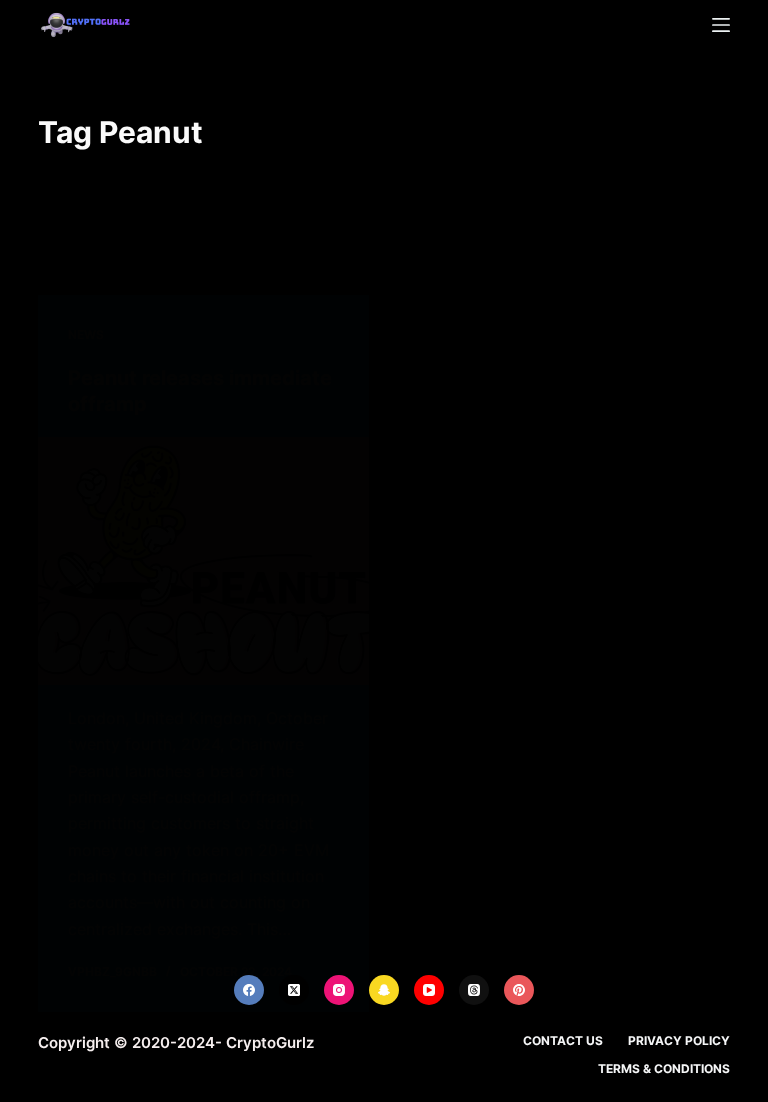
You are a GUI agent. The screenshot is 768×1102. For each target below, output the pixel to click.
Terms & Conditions (664, 1068)
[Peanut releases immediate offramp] (203, 561)
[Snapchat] (384, 990)
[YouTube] (429, 990)
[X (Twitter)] (294, 990)
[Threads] (474, 990)
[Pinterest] (519, 990)
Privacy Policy (679, 1040)
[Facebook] (249, 990)
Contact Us (563, 1040)
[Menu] (721, 25)
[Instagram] (339, 990)
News (86, 334)
